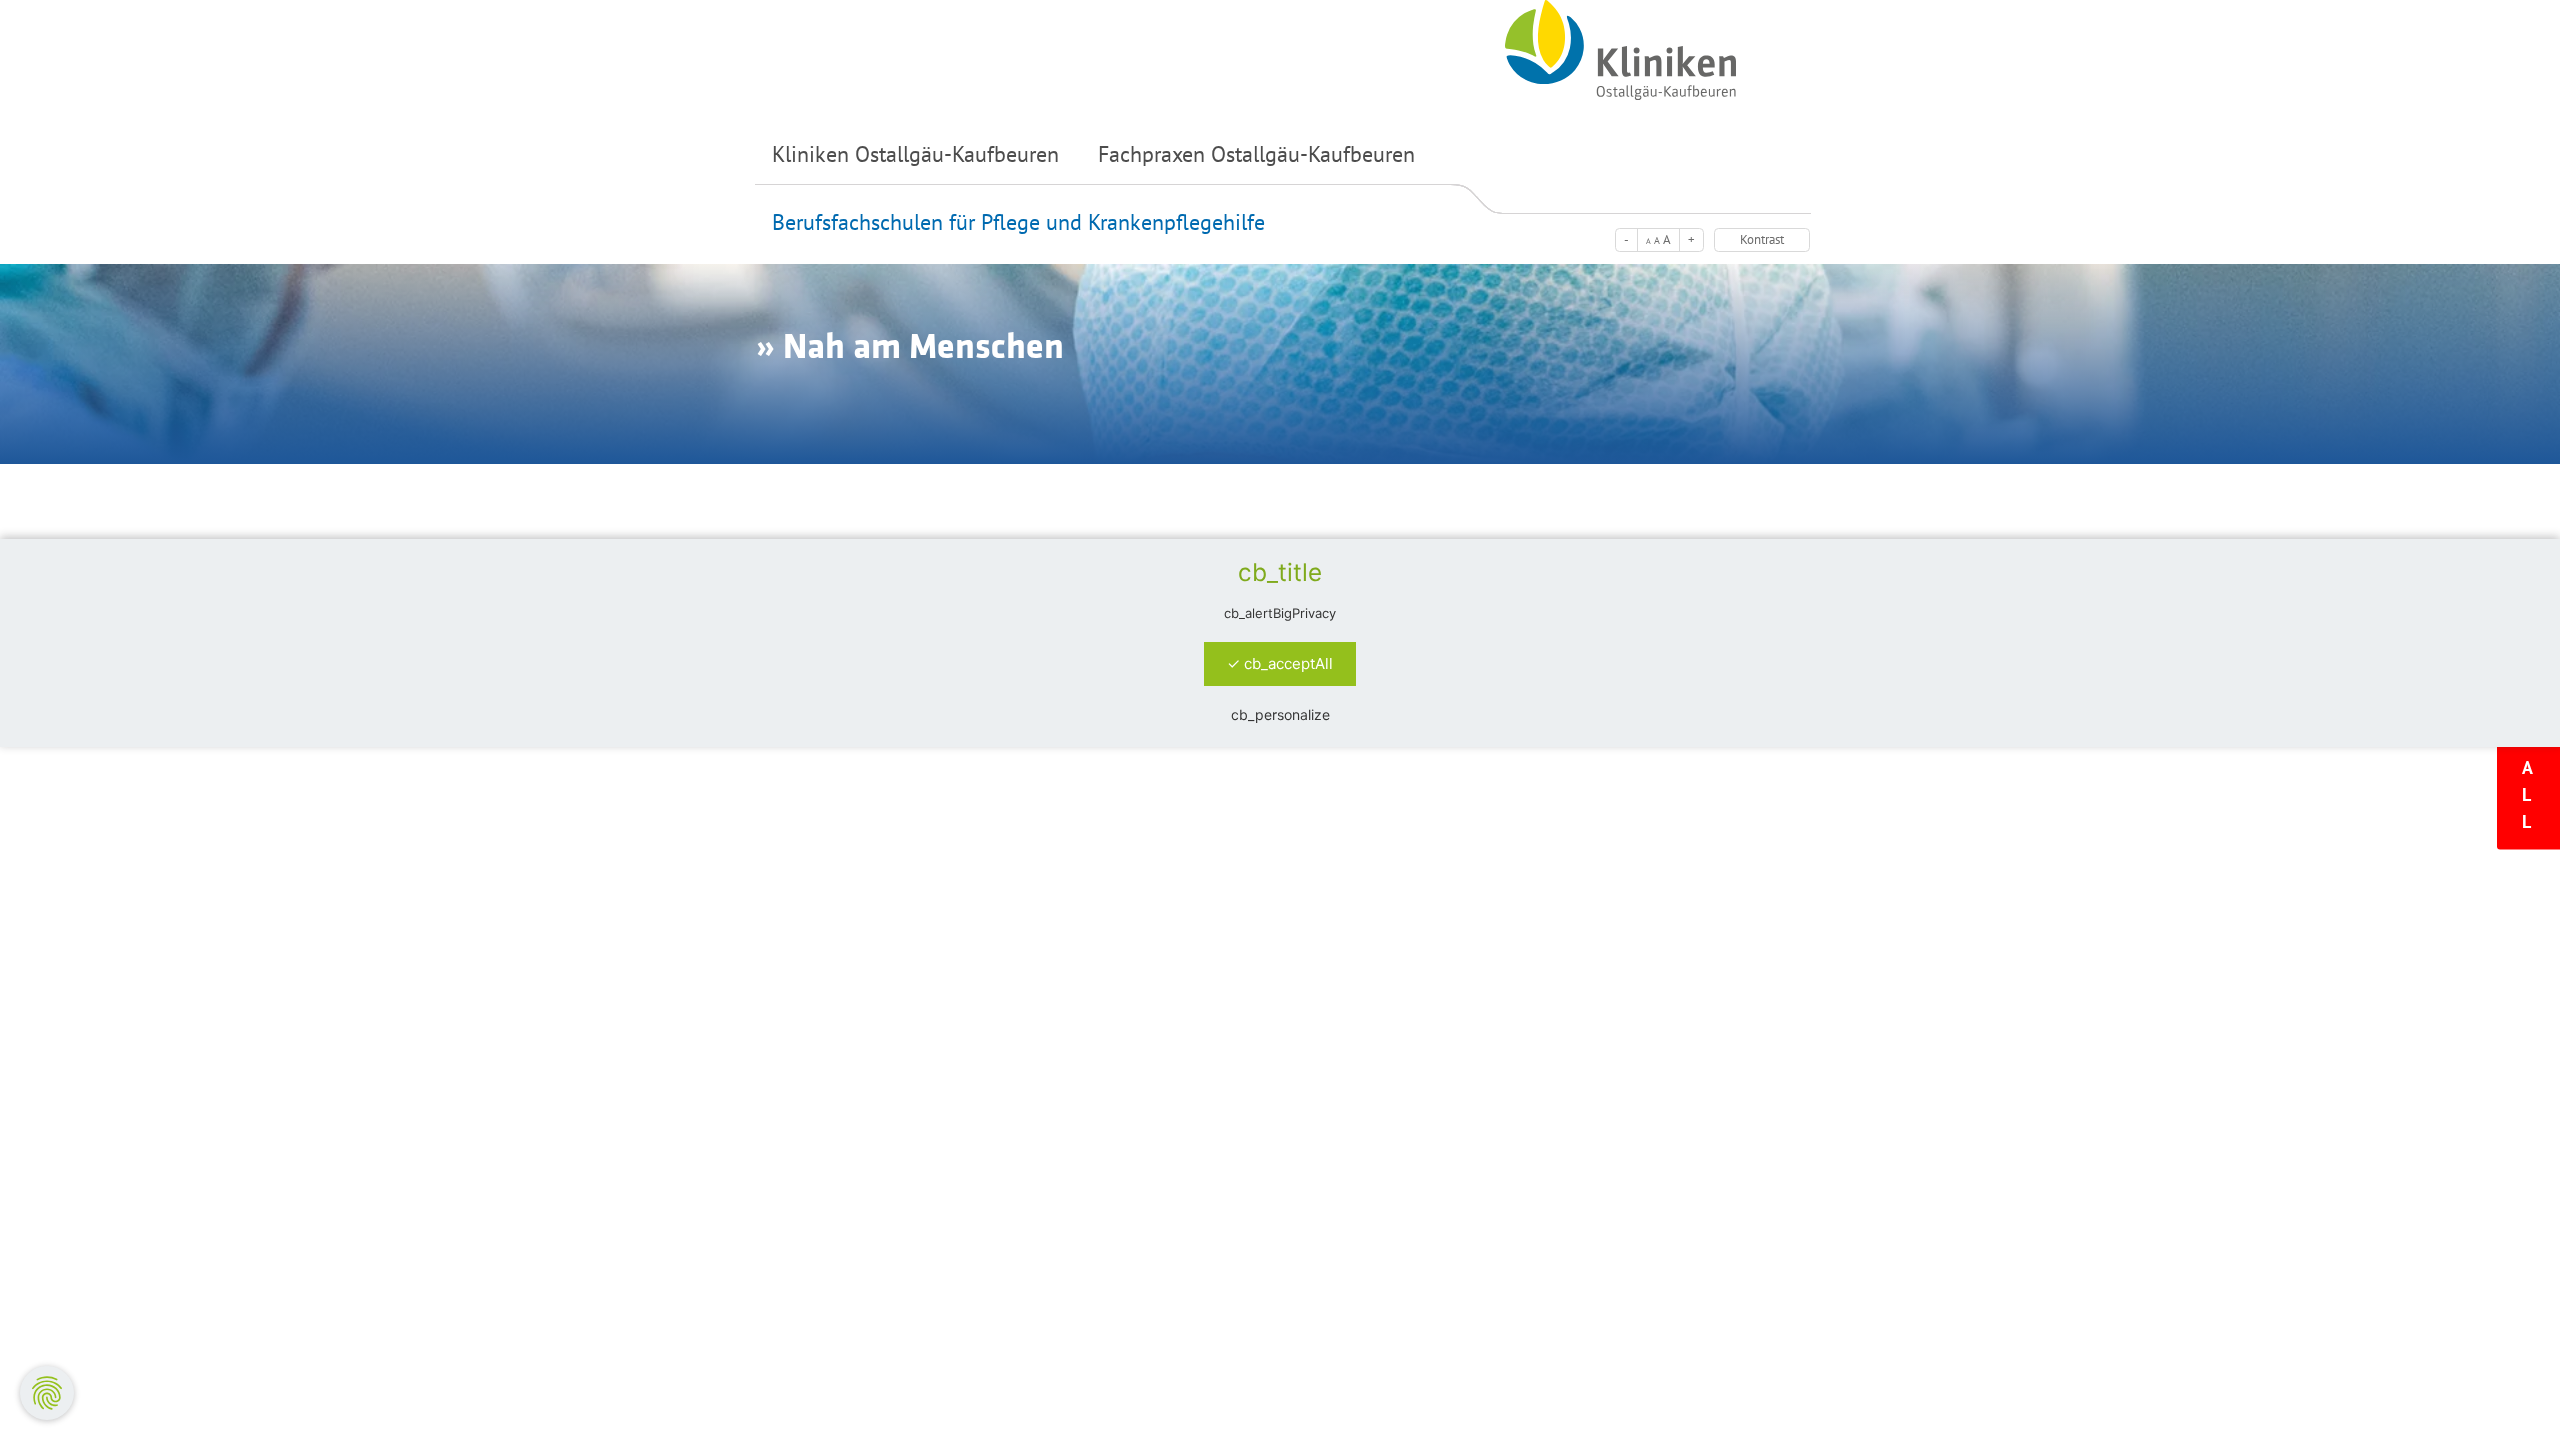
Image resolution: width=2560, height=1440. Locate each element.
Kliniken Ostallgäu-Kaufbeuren (915, 154)
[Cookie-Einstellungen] (47, 1393)
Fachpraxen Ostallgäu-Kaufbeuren (1256, 154)
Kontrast (1762, 239)
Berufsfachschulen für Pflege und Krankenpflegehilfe (1018, 222)
